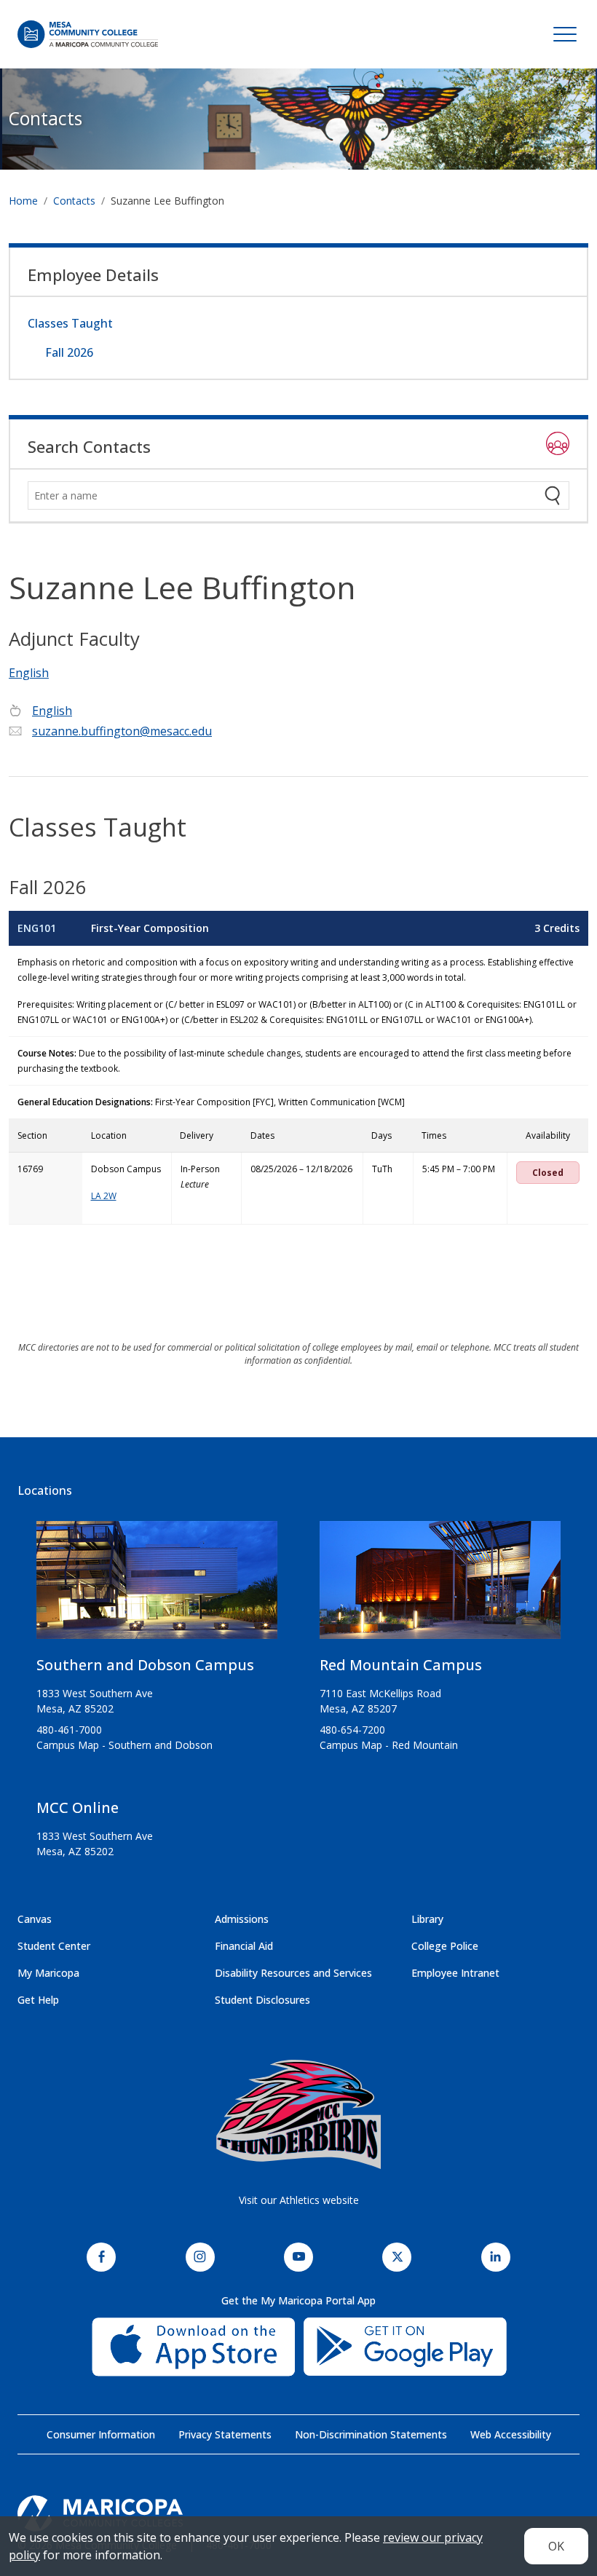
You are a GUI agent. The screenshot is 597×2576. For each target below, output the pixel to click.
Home (23, 201)
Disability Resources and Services (293, 1973)
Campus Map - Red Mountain (389, 1745)
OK (556, 2546)
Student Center (54, 1946)
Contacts (46, 118)
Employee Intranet (455, 1973)
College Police (445, 1946)
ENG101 (37, 928)
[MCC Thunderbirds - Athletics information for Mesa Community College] (298, 2114)
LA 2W (104, 1196)
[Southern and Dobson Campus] (157, 1586)
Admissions (242, 1919)
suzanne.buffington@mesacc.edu (122, 731)
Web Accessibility (511, 2434)
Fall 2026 (69, 352)
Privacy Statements (225, 2434)
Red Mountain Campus (401, 1665)
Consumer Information (101, 2434)
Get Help (38, 2000)
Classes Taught (70, 323)
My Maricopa (48, 1973)
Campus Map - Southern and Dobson (124, 1745)
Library (427, 1919)
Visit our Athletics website (299, 2200)
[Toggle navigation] (565, 34)
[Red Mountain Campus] (440, 1586)
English (29, 673)
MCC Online (78, 1807)
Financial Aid (244, 1946)
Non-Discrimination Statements (371, 2434)
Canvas (35, 1919)
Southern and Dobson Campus (145, 1665)
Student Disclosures (262, 2000)
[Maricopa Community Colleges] (298, 2513)
